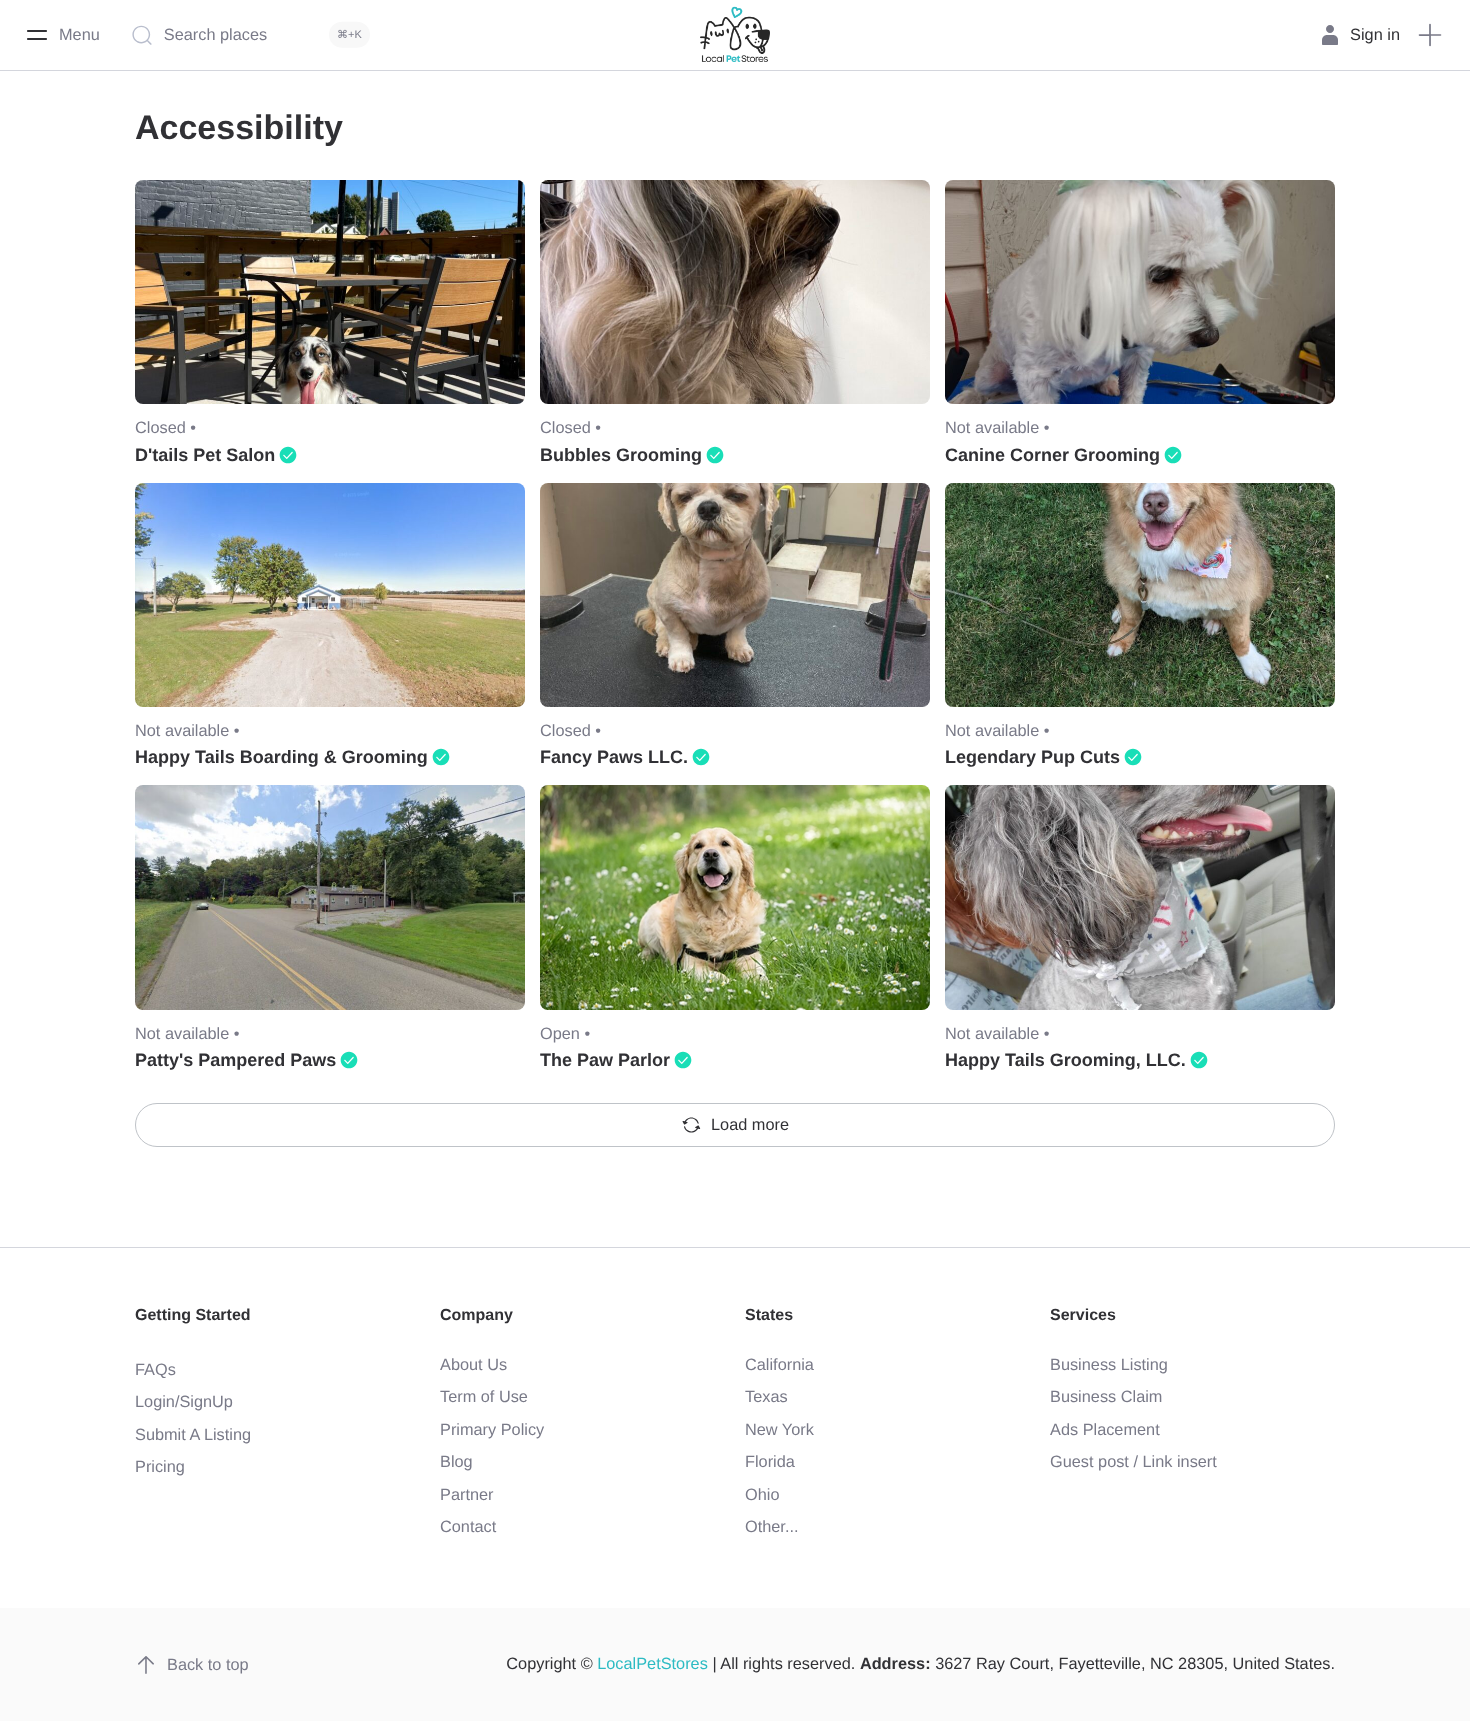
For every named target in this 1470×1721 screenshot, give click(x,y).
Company (476, 1315)
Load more (750, 1125)
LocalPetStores (652, 1664)
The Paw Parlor (605, 1060)
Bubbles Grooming (621, 455)
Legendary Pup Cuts (1032, 757)
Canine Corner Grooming (1052, 455)
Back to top (208, 1665)
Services (1083, 1315)
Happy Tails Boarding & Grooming (281, 757)
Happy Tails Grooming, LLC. (1065, 1060)
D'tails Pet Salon (205, 455)
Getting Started (193, 1315)
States (769, 1315)
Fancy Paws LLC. (614, 757)
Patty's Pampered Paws (235, 1060)
